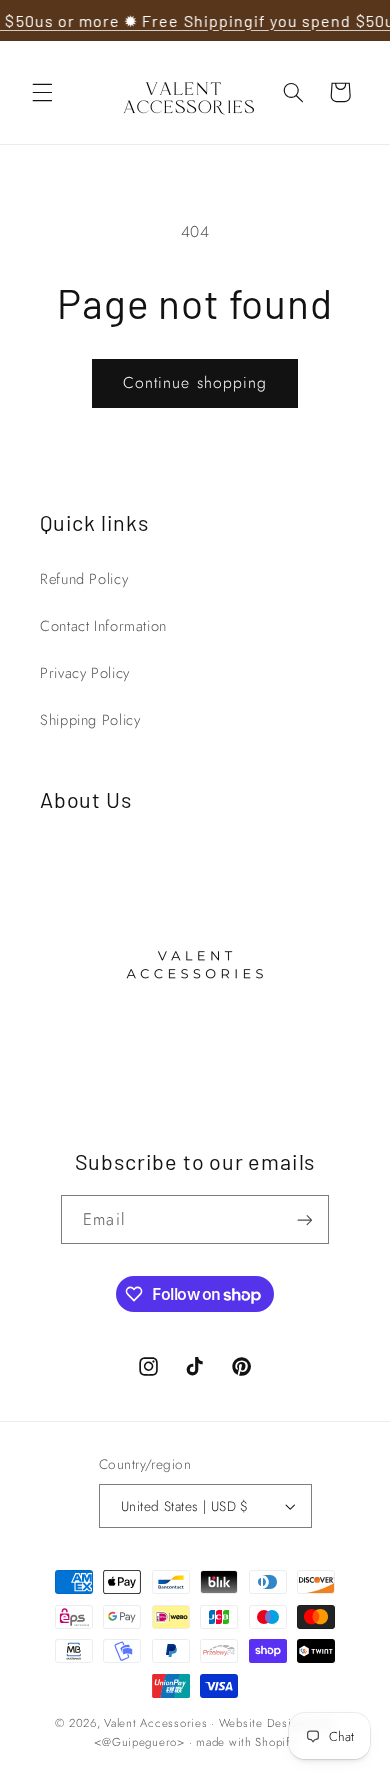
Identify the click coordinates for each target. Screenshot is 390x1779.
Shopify (275, 1742)
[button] (42, 92)
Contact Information (103, 626)
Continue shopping (195, 382)
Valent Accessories (155, 1723)
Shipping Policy (90, 720)
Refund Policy (84, 579)
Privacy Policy (85, 673)
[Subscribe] (304, 1219)
